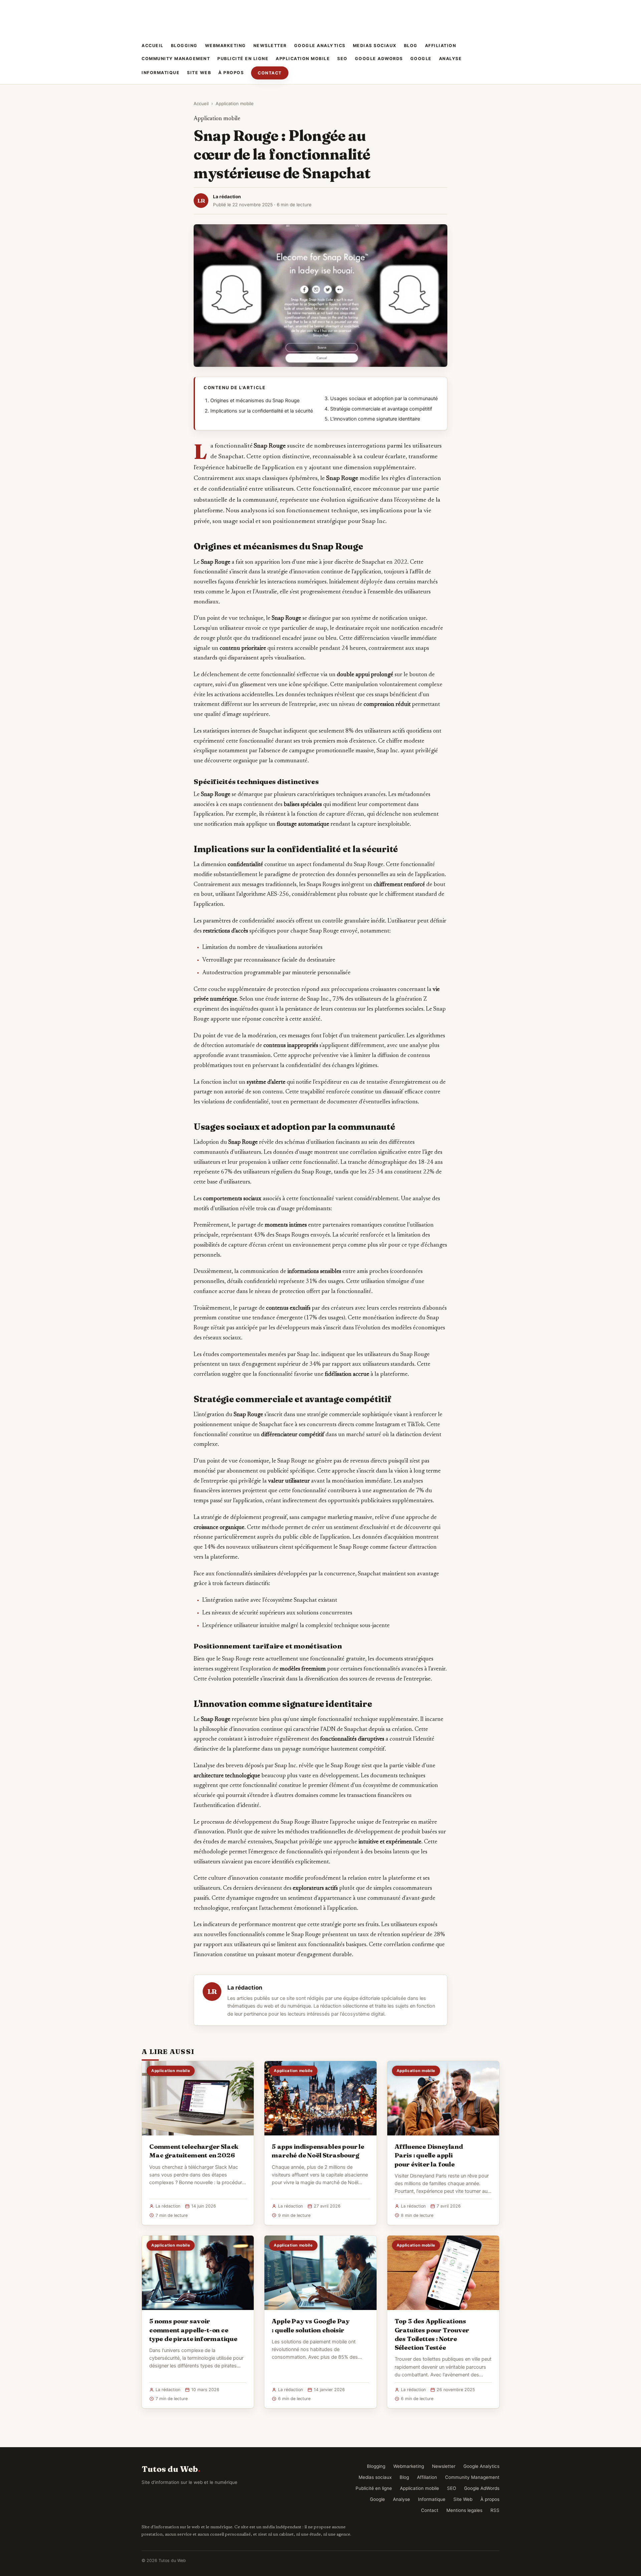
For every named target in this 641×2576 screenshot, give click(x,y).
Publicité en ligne (243, 59)
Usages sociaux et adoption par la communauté (384, 399)
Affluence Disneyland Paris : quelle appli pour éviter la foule (429, 2155)
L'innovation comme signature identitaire (375, 419)
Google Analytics (320, 46)
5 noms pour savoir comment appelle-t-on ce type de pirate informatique (193, 2330)
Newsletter (270, 46)
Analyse (451, 59)
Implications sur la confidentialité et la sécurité (262, 411)
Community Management (176, 59)
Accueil (153, 46)
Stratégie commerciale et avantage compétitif (381, 409)
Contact (270, 73)
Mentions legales (464, 2510)
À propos (231, 73)
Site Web (199, 73)
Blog (411, 46)
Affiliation (441, 46)
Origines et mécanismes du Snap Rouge (255, 401)
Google (421, 59)
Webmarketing (226, 46)
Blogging (184, 46)
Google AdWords (379, 59)
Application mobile (303, 59)
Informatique (161, 73)
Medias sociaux (375, 46)
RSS (495, 2510)
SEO (342, 59)
